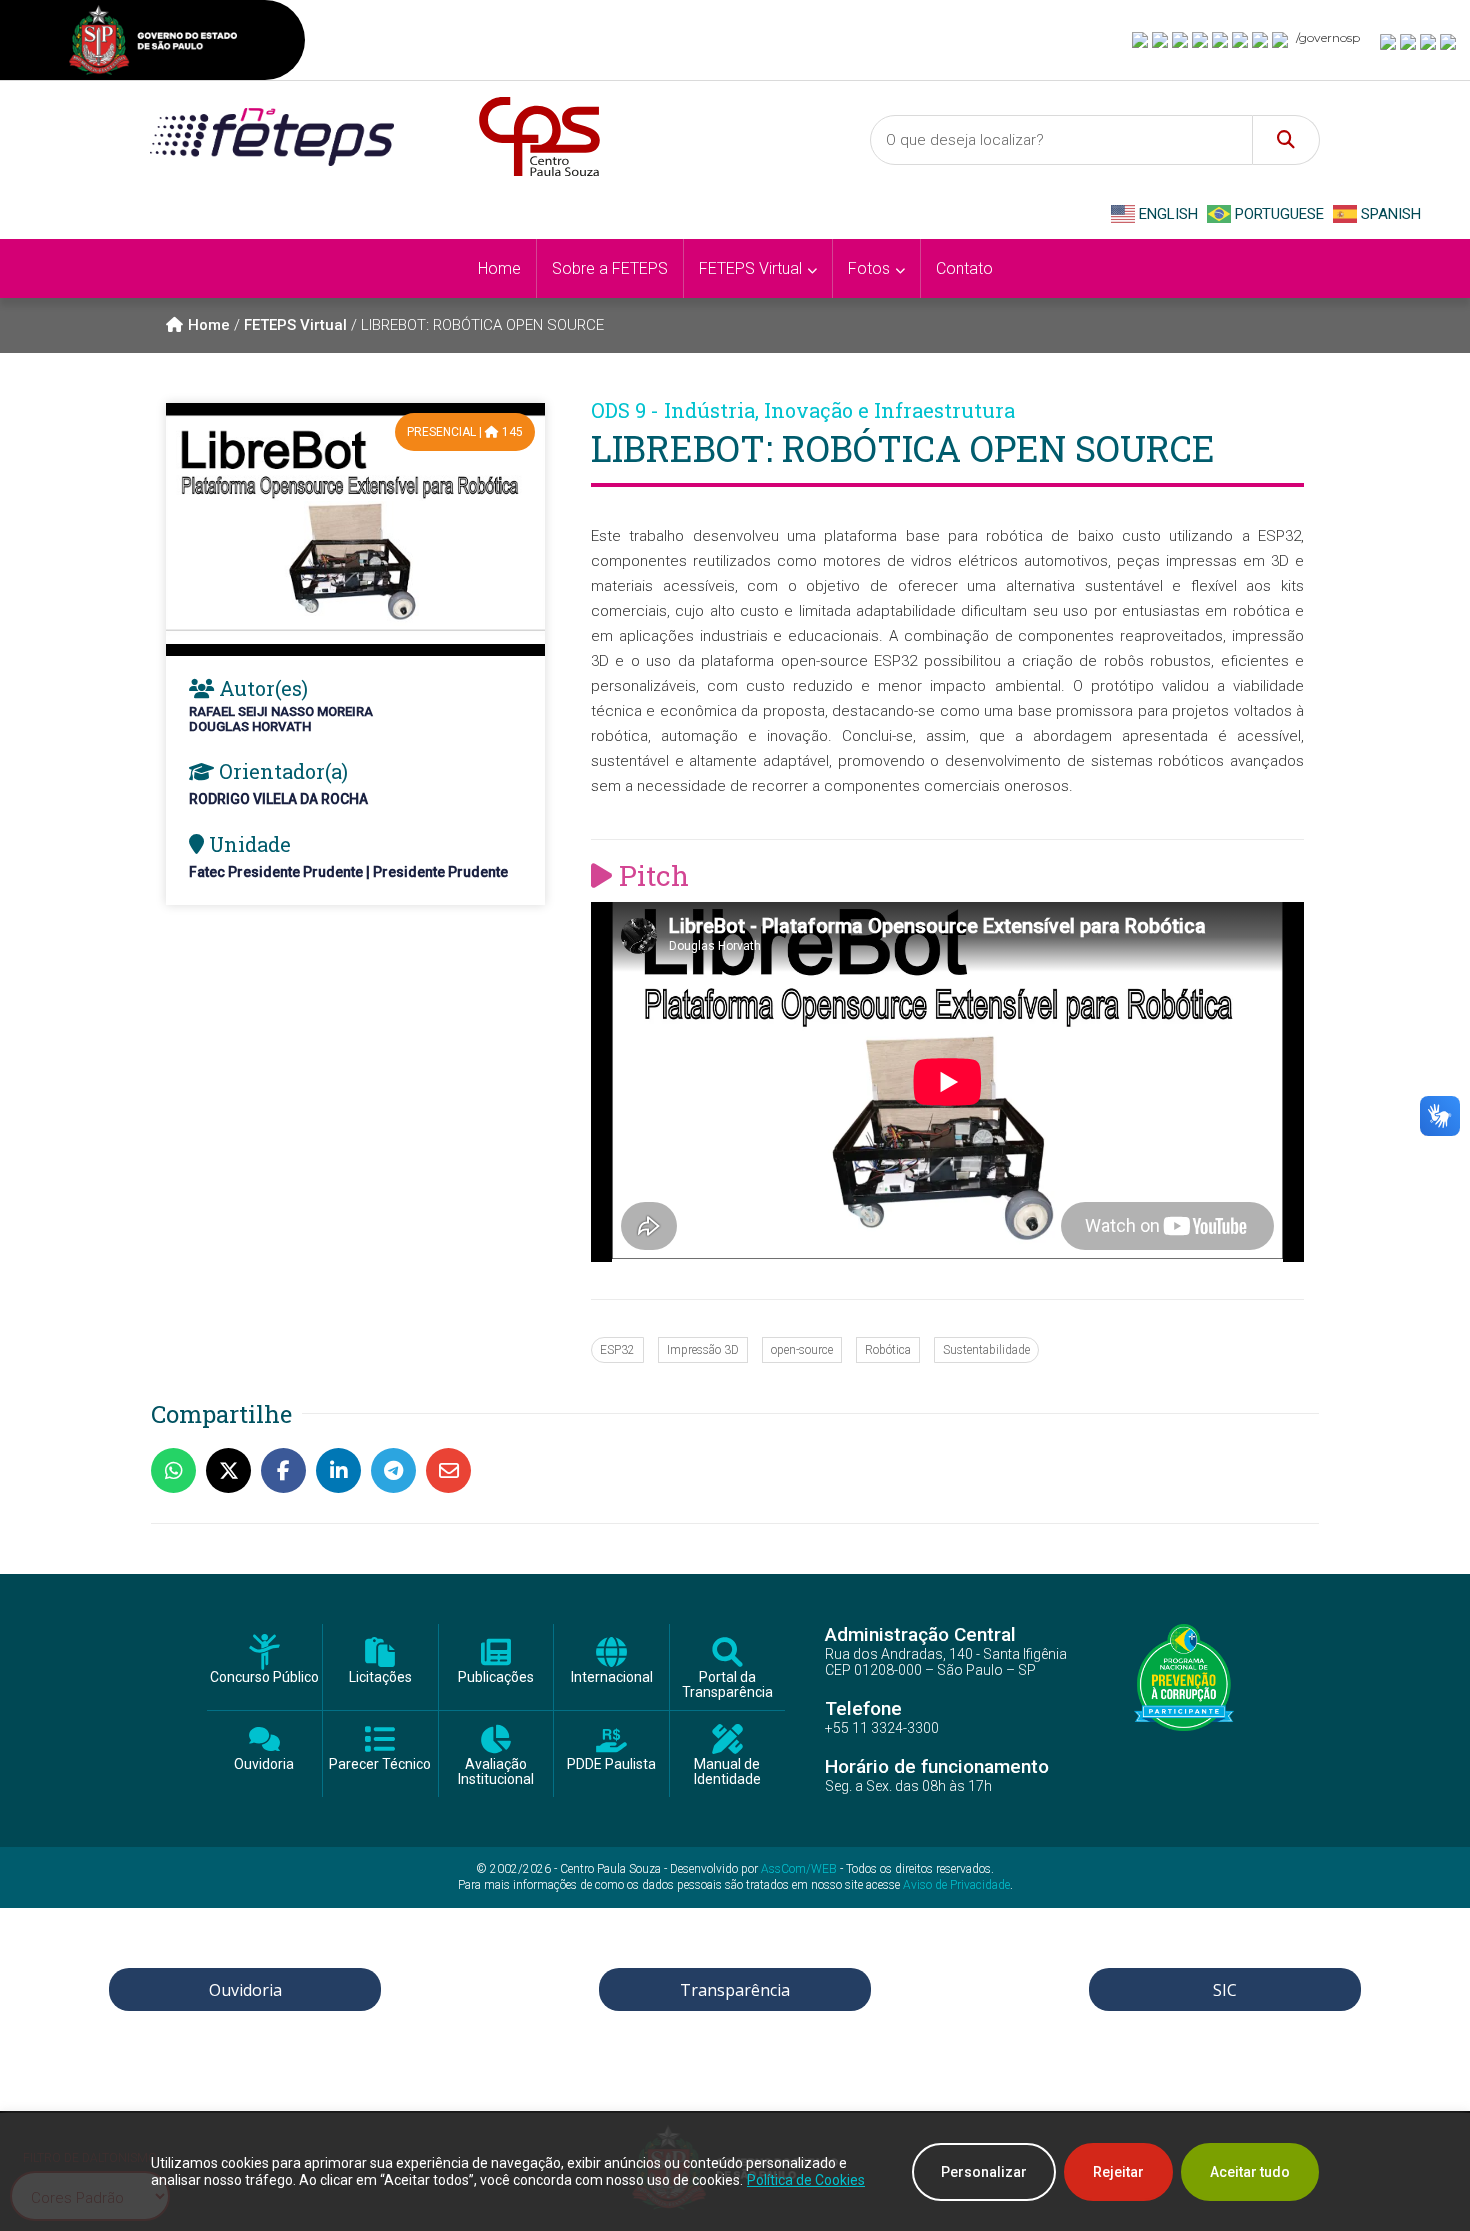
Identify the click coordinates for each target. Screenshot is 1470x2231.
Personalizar (984, 2172)
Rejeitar (1118, 2172)
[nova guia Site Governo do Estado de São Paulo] (153, 42)
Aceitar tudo (1250, 2172)
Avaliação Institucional (496, 1772)
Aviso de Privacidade (956, 1885)
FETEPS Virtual (295, 325)
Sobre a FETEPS (610, 268)
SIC (1225, 1990)
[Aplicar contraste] (1429, 41)
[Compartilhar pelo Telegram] (398, 1470)
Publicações (496, 1677)
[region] (735, 2172)
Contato (964, 268)
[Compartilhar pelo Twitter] (233, 1470)
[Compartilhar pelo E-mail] (453, 1470)
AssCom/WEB (799, 1869)
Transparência (735, 1990)
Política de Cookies (806, 2180)
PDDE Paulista (611, 1764)
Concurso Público (264, 1677)
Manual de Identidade (727, 1772)
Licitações (380, 1677)
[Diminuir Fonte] (1409, 41)
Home (499, 268)
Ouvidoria (264, 1764)
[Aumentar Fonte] (1389, 41)
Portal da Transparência (727, 1685)
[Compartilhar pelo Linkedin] (343, 1470)
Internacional (612, 1677)
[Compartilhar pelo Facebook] (288, 1470)
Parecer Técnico (380, 1764)
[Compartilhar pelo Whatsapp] (178, 1470)
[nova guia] (1449, 41)
